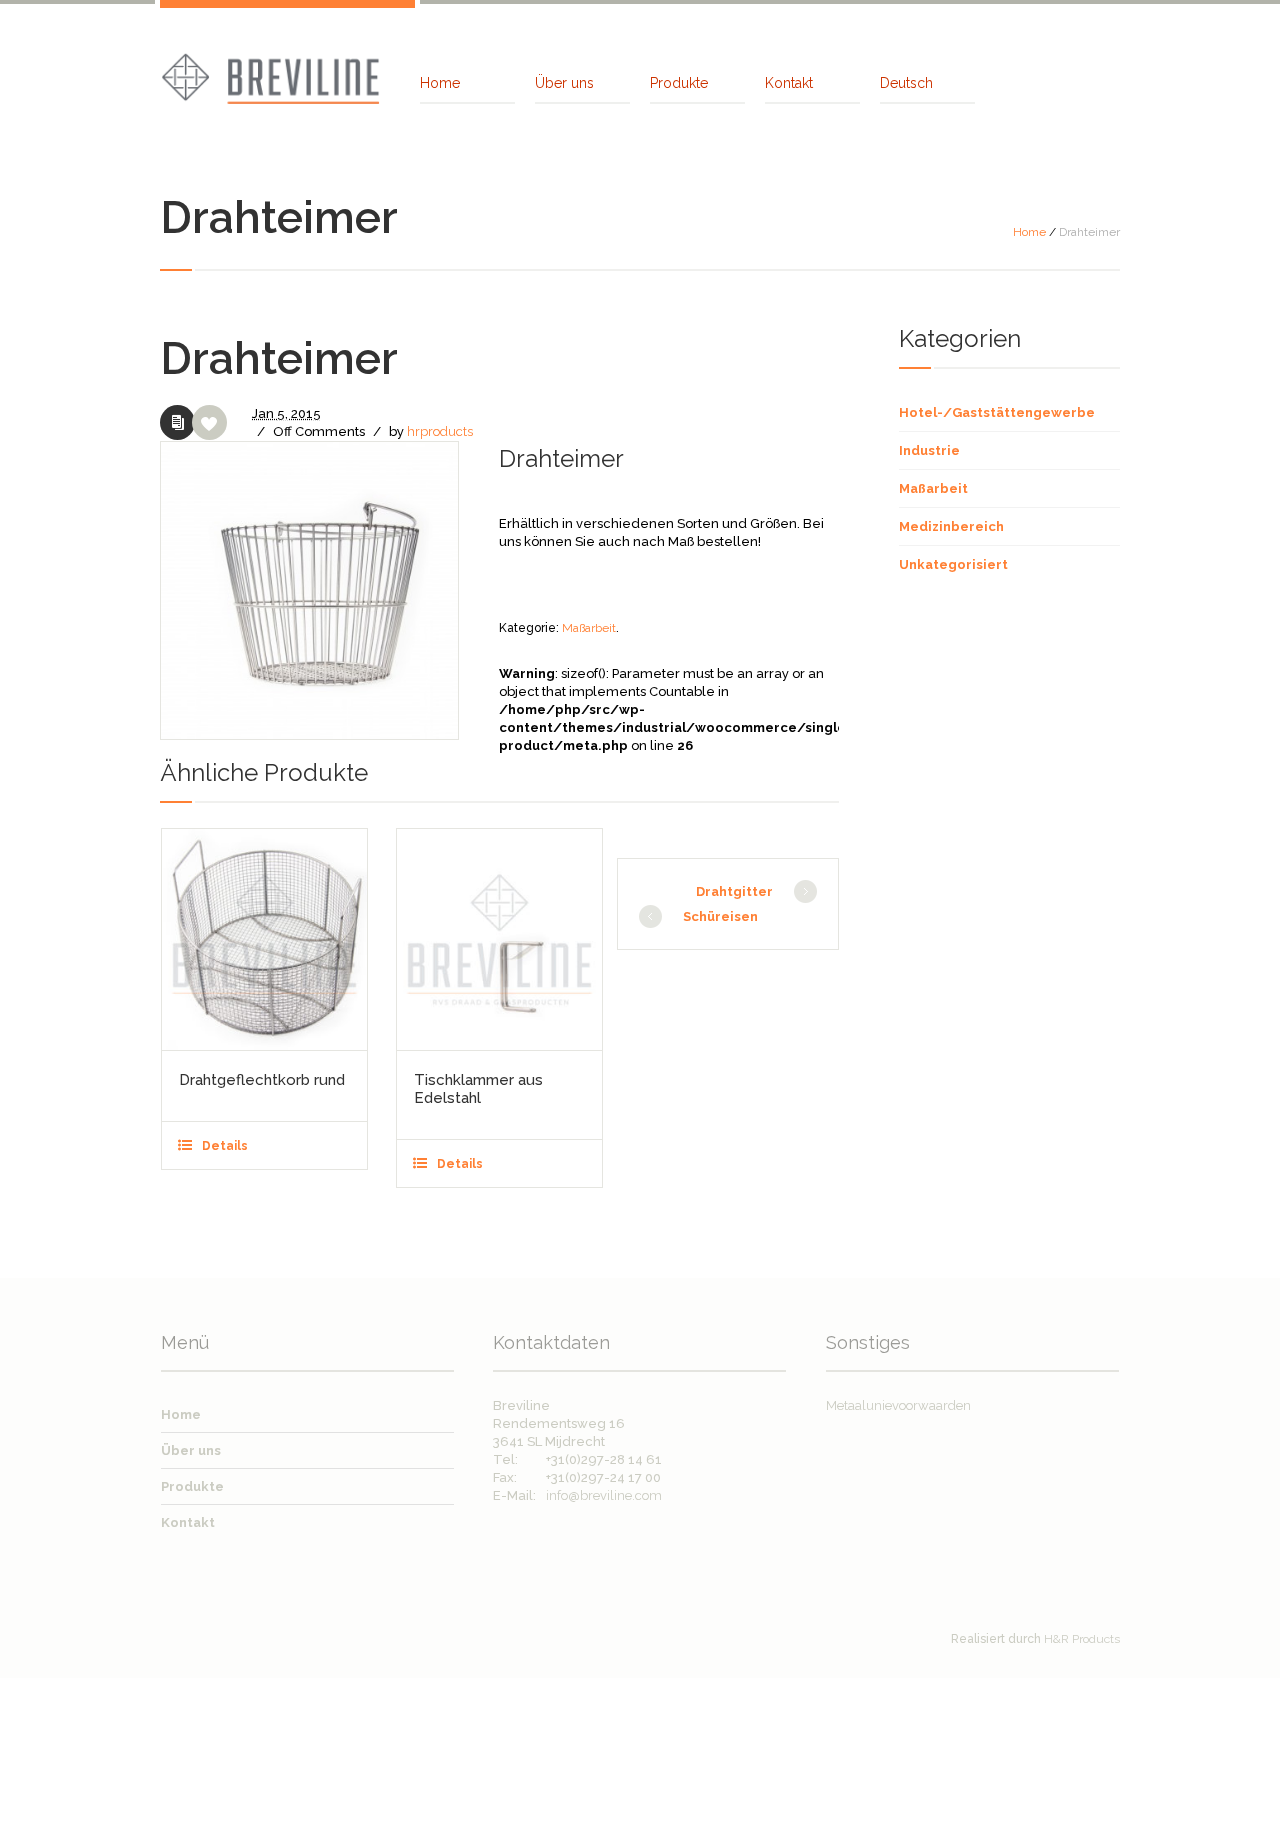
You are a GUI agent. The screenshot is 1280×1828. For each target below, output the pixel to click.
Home (1029, 232)
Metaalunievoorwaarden (898, 1405)
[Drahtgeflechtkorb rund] (264, 939)
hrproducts (440, 431)
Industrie (929, 450)
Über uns (191, 1450)
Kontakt (188, 1522)
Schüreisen (720, 916)
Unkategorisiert (953, 564)
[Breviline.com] (270, 76)
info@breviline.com (604, 1495)
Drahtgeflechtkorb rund (262, 1080)
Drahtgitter (734, 891)
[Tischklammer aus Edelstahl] (499, 939)
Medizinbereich (951, 526)
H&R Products (1082, 1639)
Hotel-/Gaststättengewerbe (997, 412)
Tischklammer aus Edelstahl (478, 1089)
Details (225, 1146)
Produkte (192, 1486)
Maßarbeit (589, 628)
